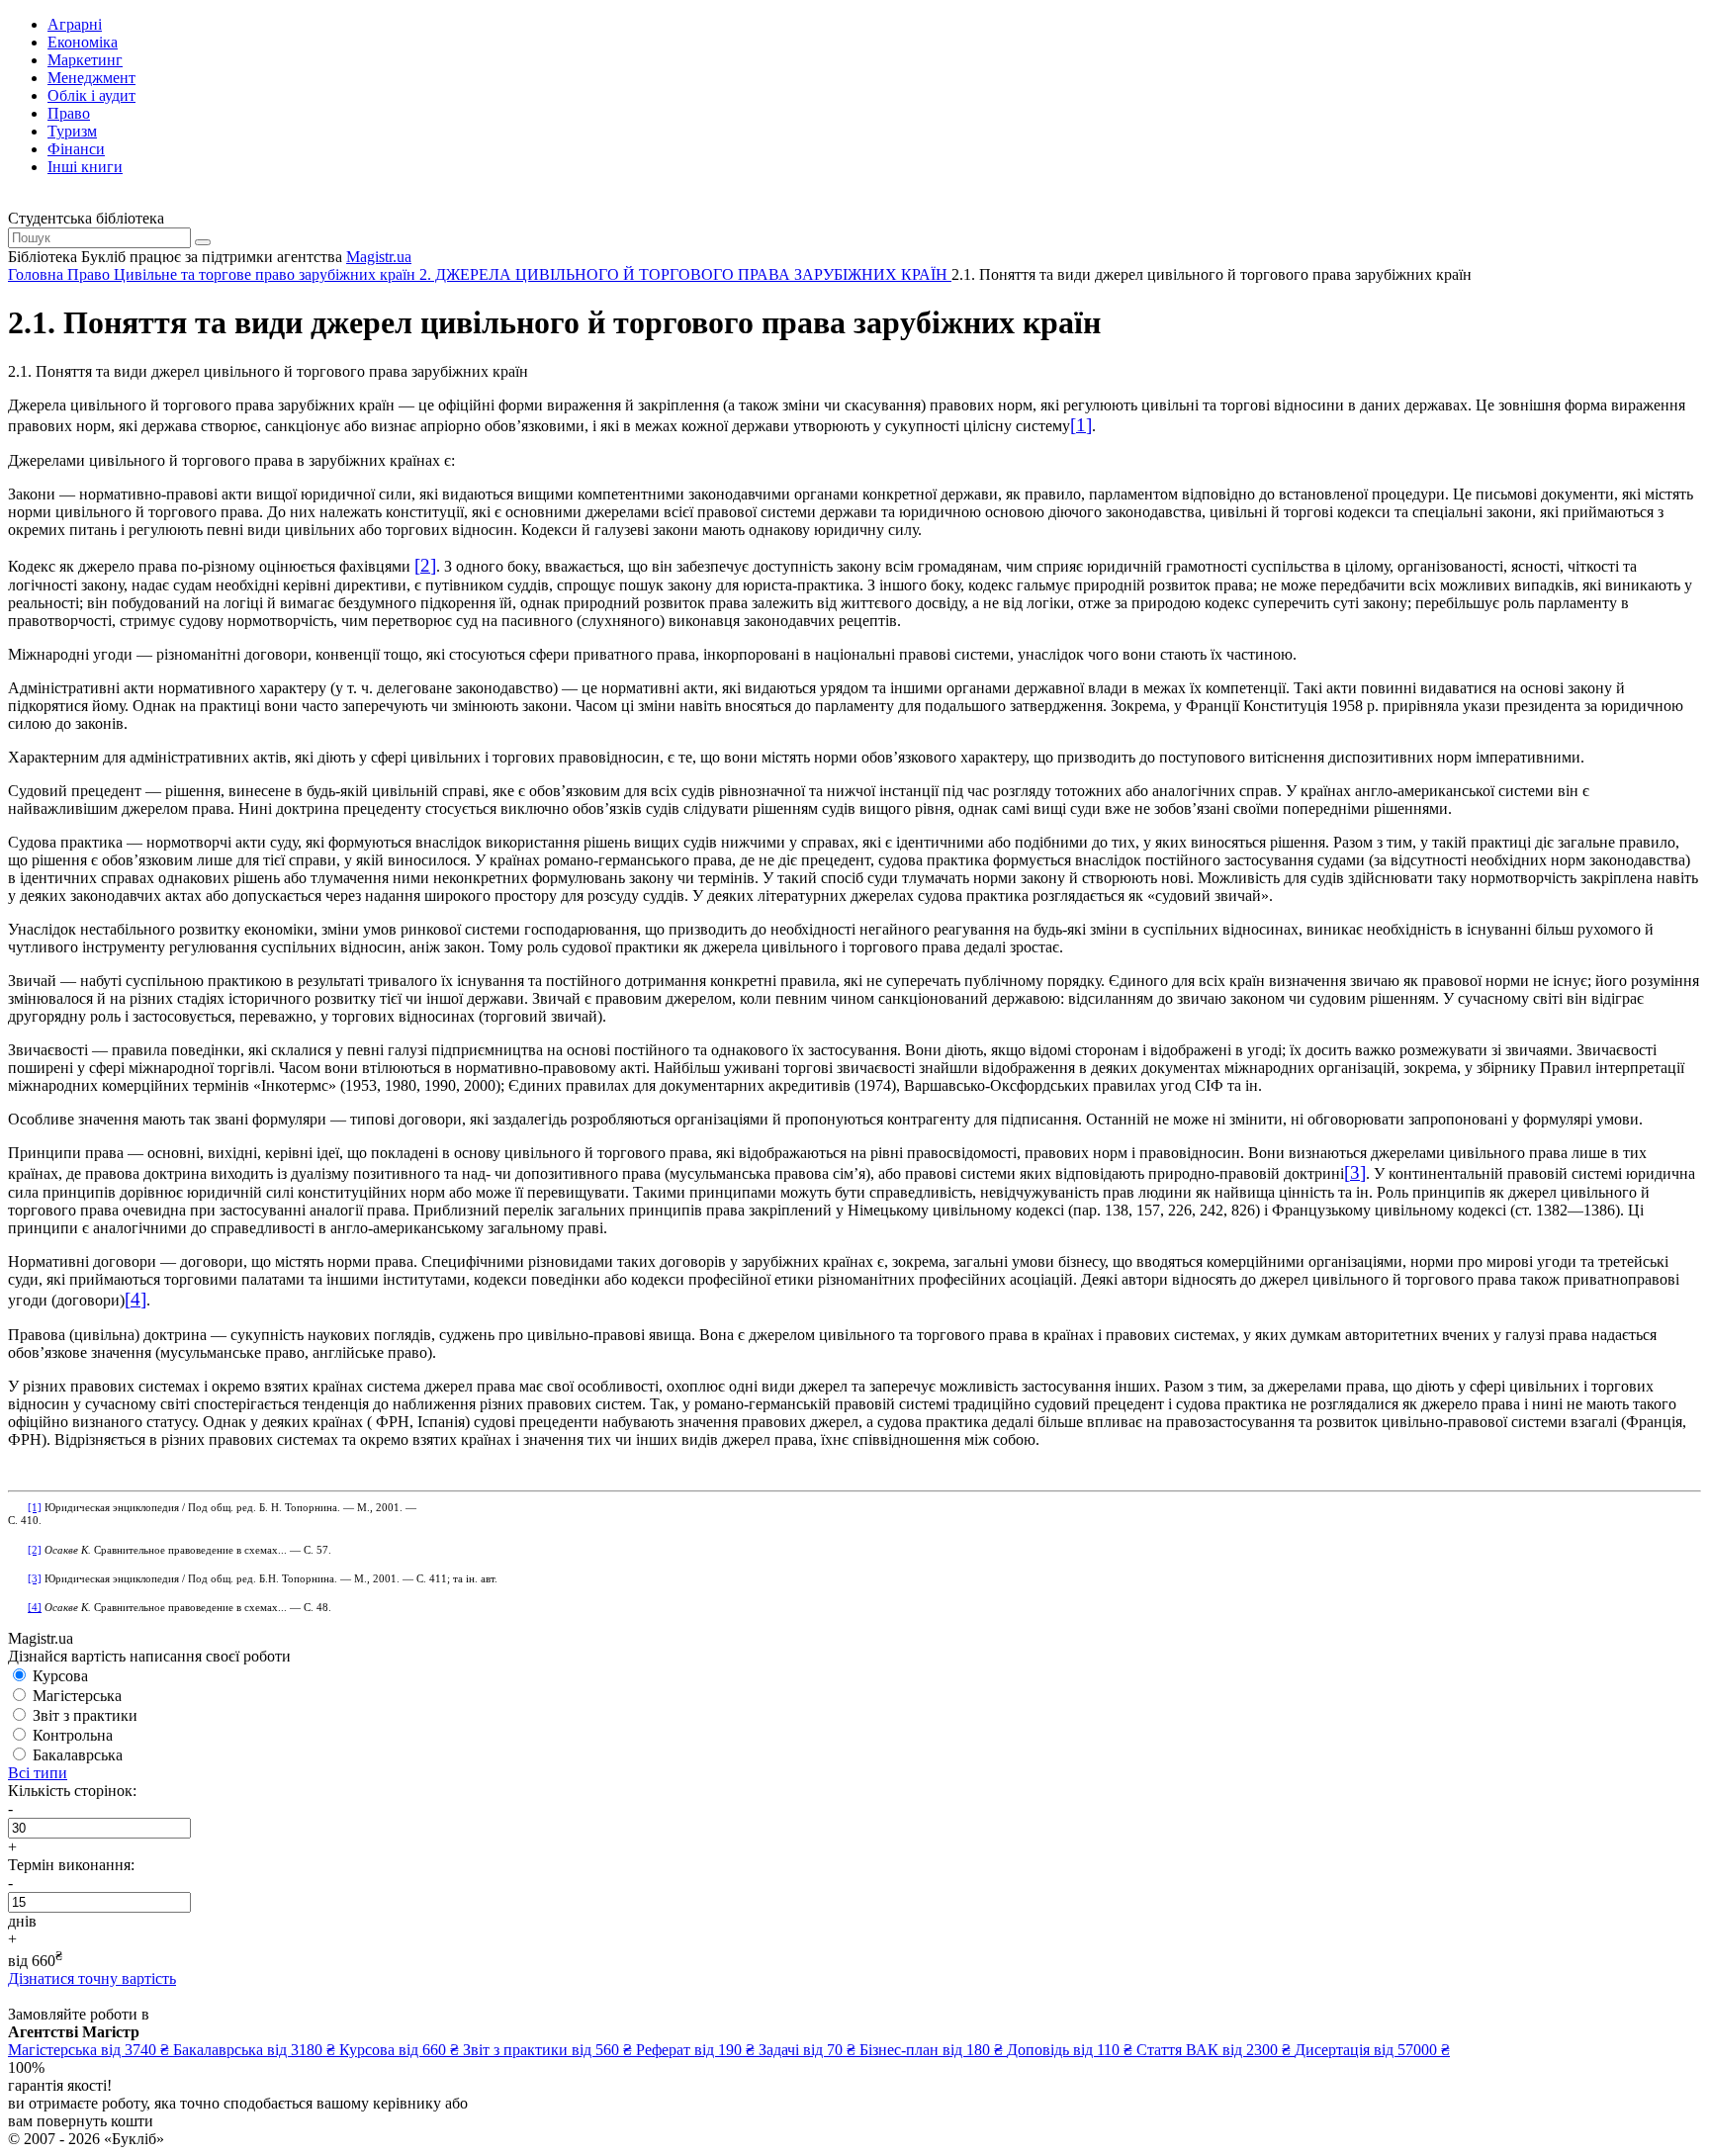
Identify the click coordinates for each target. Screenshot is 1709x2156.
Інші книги (85, 167)
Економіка (83, 42)
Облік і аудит (91, 95)
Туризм (72, 131)
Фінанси (76, 149)
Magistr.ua (379, 257)
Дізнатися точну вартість (92, 1978)
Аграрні (75, 24)
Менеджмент (91, 78)
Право (69, 113)
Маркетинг (85, 60)
